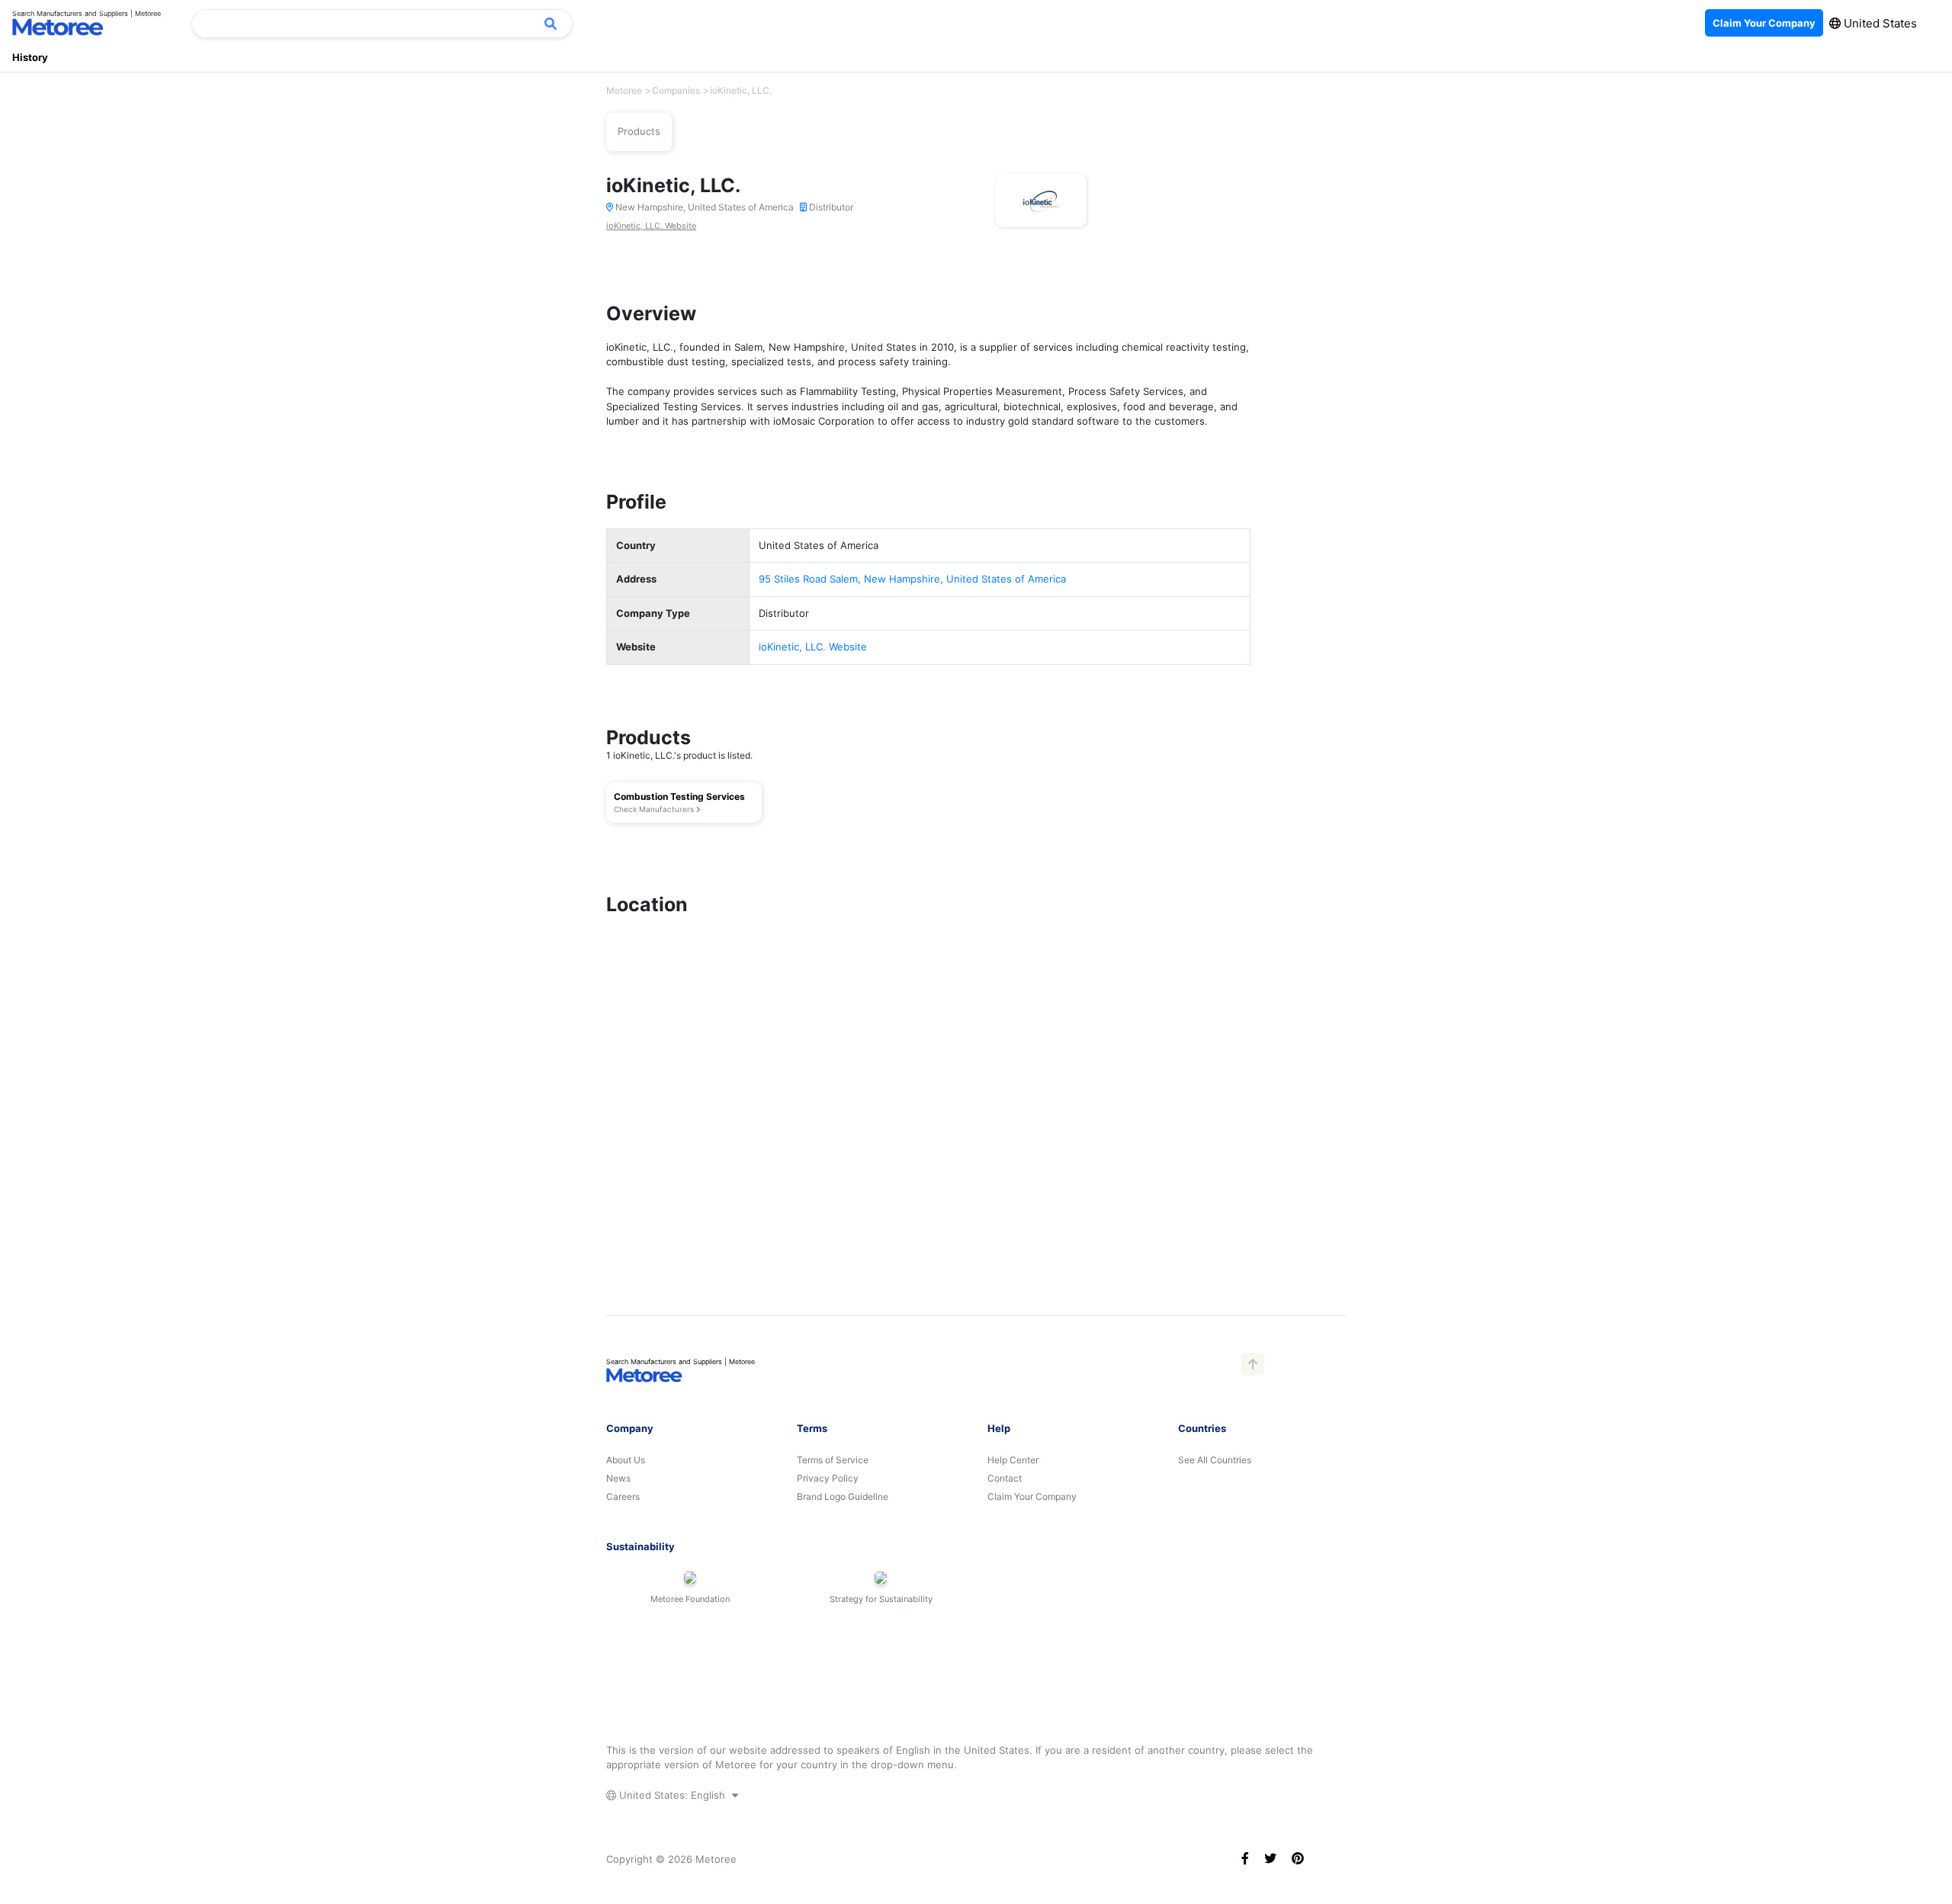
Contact (1005, 1478)
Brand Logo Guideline (843, 1496)
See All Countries (1215, 1460)
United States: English (672, 1795)
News (618, 1478)
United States (1879, 23)
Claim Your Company (1032, 1496)
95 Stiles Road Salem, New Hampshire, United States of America (912, 579)
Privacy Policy (828, 1478)
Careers (623, 1496)
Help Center (1013, 1460)
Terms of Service (833, 1460)
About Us (626, 1460)
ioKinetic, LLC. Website (651, 226)
